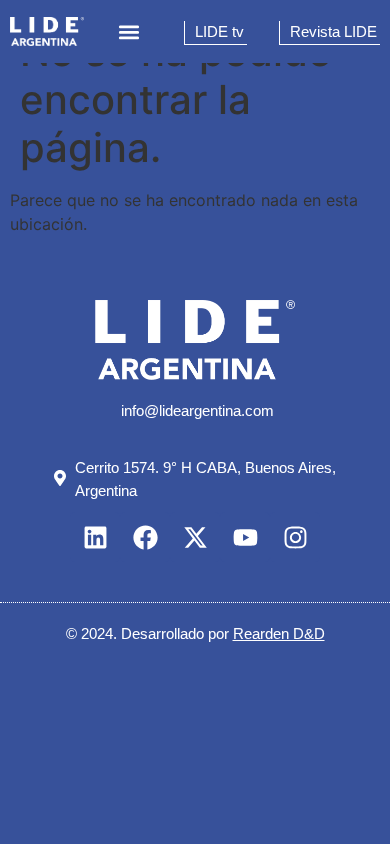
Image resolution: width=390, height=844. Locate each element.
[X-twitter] (195, 537)
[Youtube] (245, 537)
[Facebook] (145, 537)
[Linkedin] (95, 537)
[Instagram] (295, 537)
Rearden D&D (279, 633)
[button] (129, 31)
